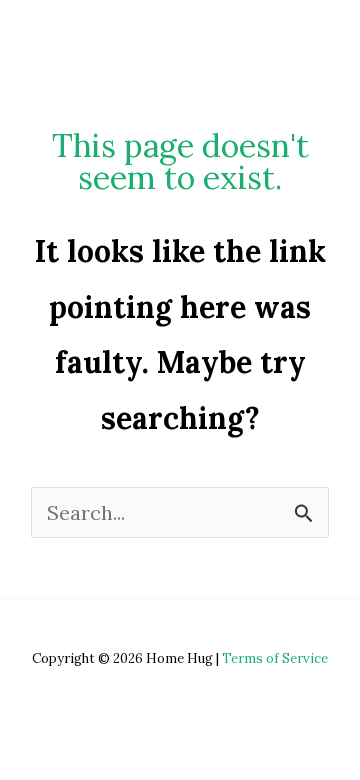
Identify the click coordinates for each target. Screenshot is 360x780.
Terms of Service (275, 658)
